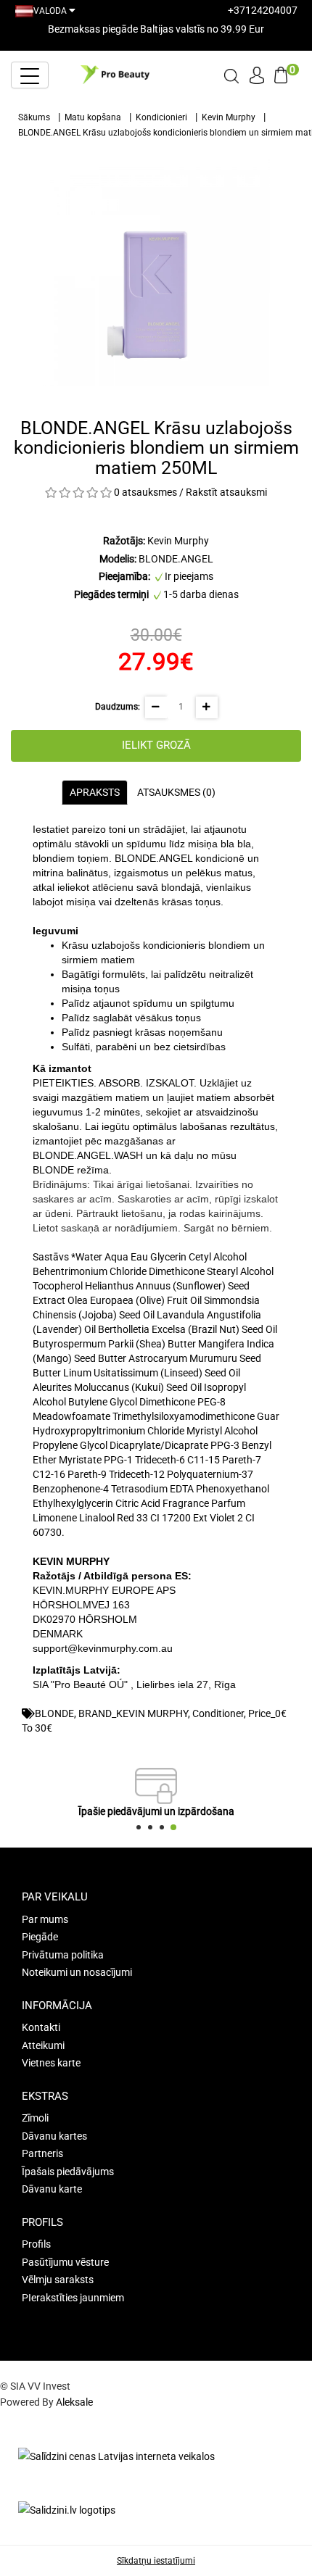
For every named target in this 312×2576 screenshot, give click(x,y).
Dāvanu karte (52, 2189)
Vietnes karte (51, 2063)
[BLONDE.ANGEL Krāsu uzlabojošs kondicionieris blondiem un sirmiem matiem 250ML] (156, 273)
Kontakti (41, 2027)
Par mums (45, 1919)
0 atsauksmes (145, 492)
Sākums (34, 117)
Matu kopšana (93, 117)
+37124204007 (263, 10)
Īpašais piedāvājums (68, 2172)
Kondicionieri (161, 117)
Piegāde (40, 1937)
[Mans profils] (257, 73)
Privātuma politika (63, 1955)
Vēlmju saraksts (58, 2280)
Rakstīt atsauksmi (226, 492)
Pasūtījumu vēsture (65, 2262)
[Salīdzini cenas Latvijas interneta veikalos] (116, 2456)
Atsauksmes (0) (176, 792)
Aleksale (74, 2402)
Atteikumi (43, 2045)
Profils (36, 2244)
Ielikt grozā (156, 745)
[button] (139, 1827)
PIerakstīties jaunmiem (73, 2298)
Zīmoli (35, 2118)
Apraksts (95, 792)
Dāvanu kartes (54, 2136)
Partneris (42, 2153)
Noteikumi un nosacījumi (77, 1972)
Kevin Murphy (229, 117)
